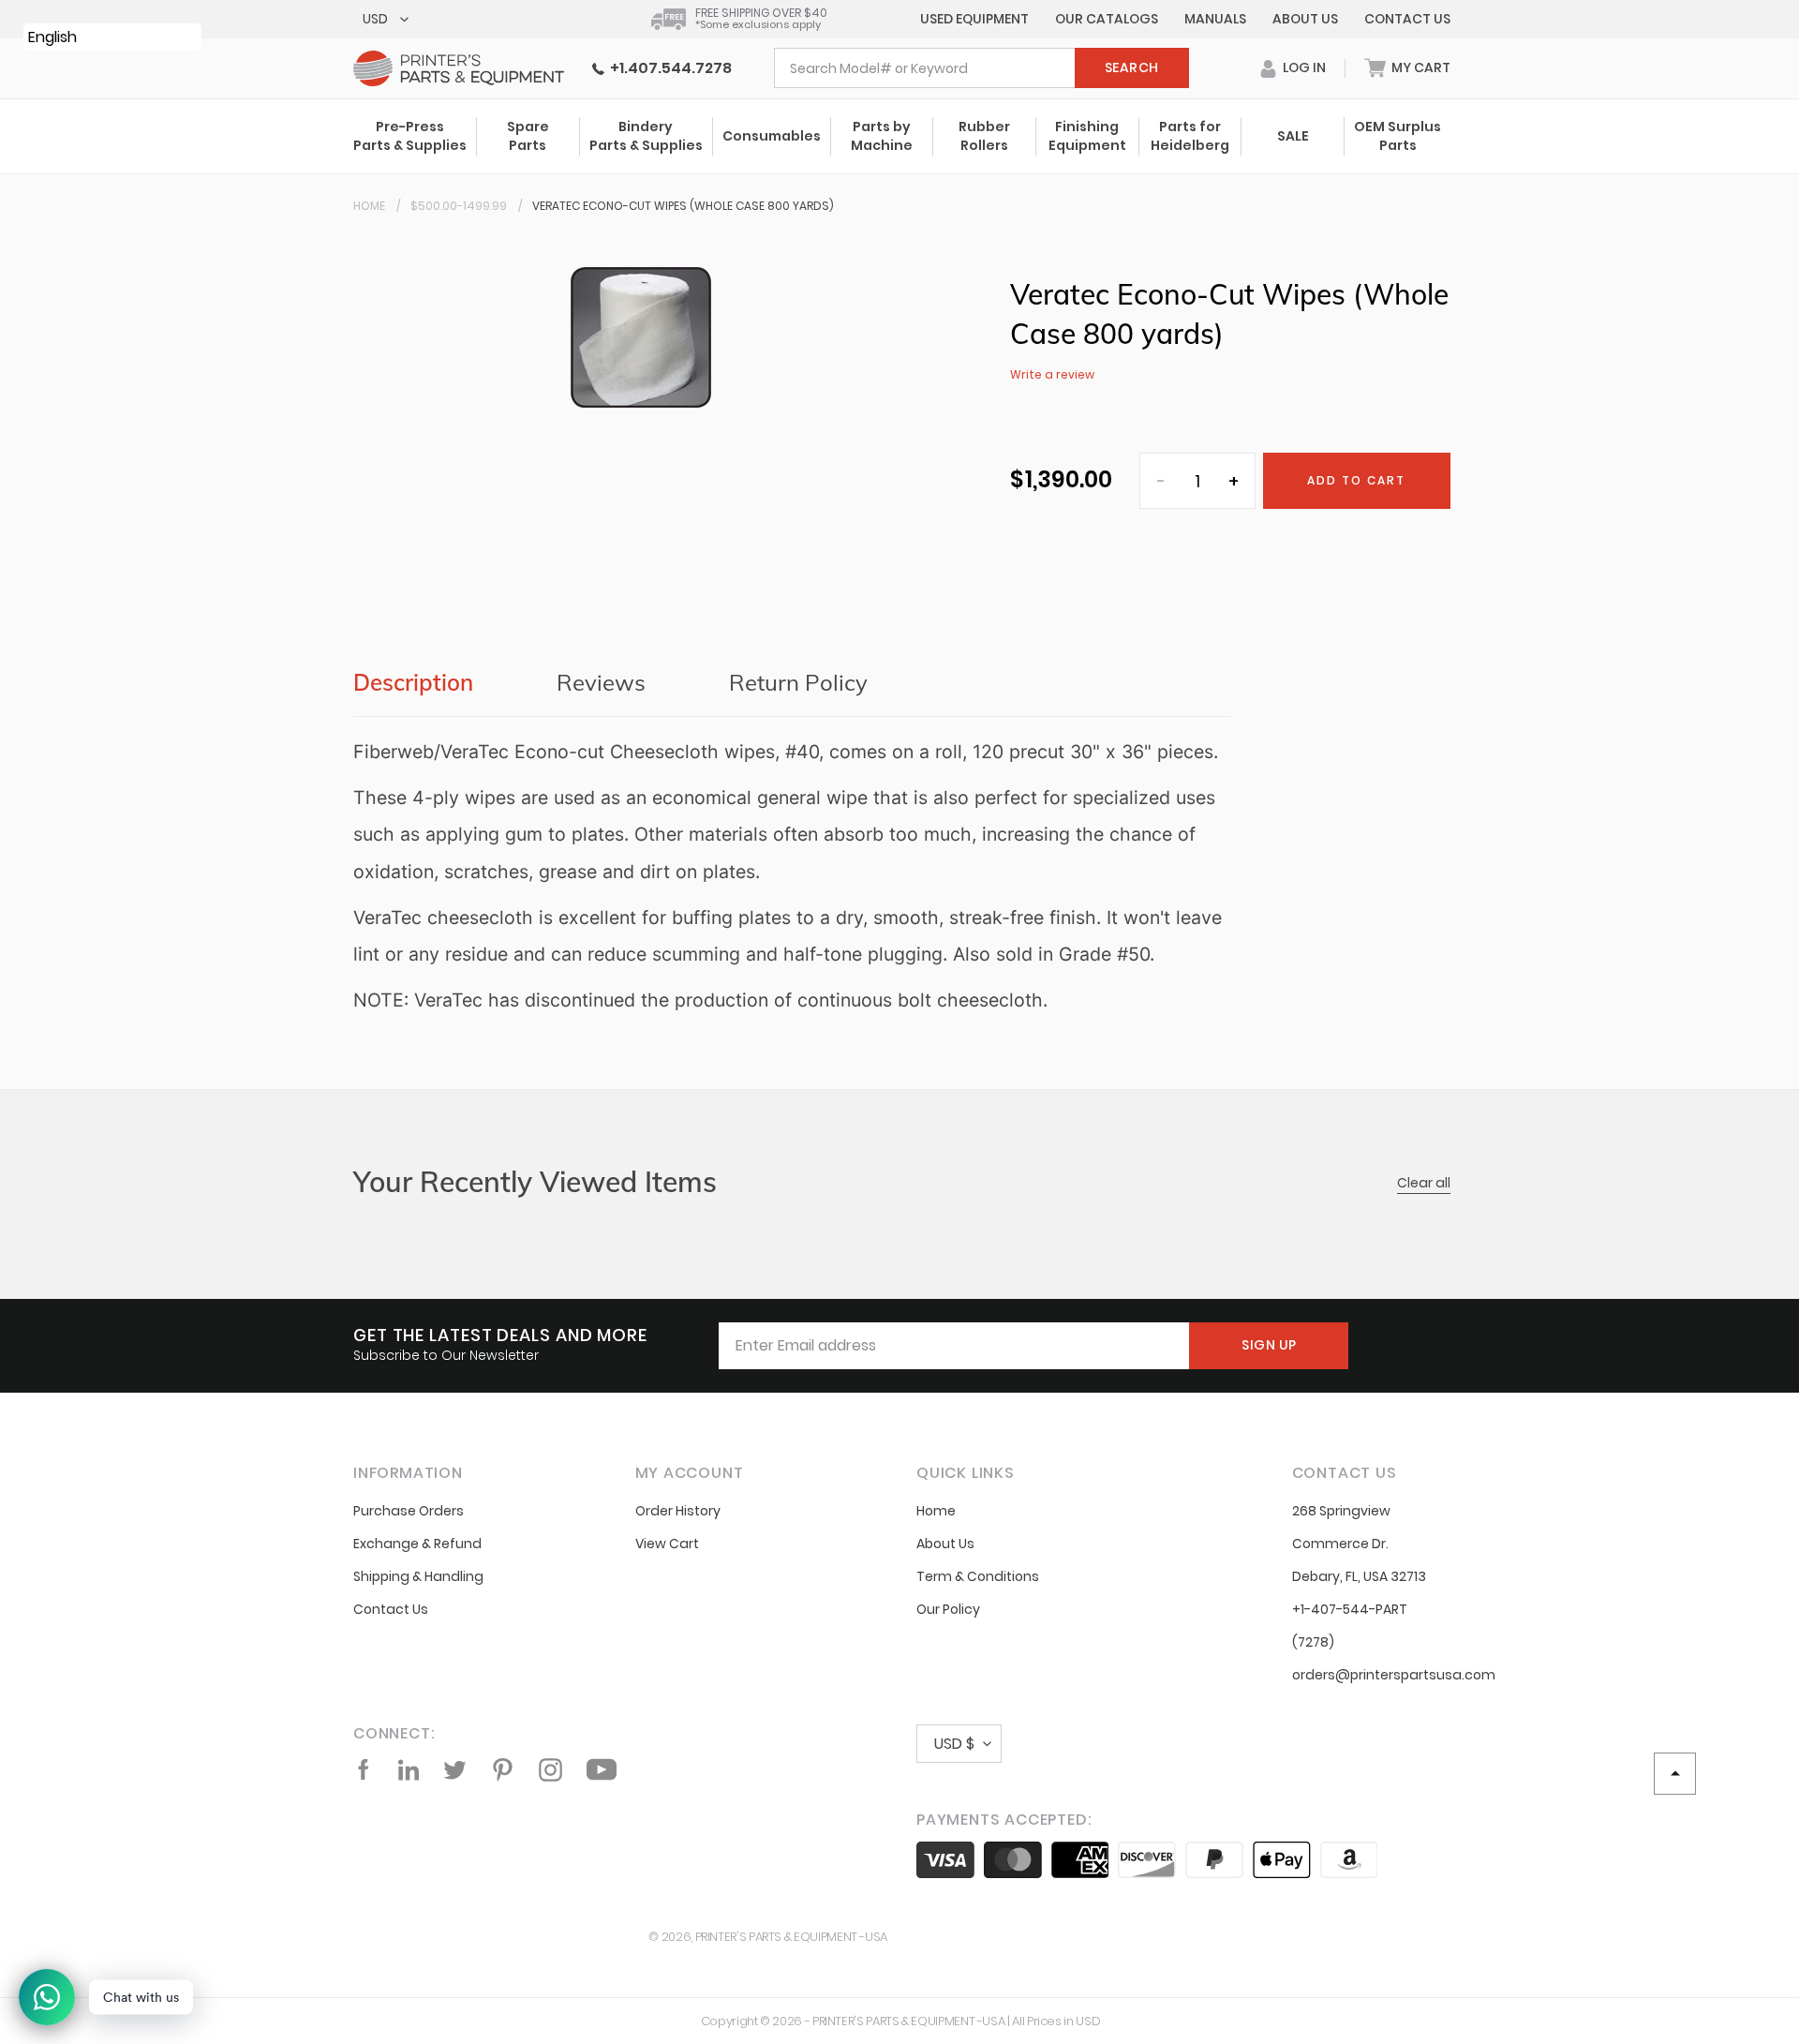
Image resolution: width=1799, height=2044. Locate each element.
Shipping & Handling (418, 1576)
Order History (678, 1511)
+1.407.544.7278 (668, 68)
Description (413, 682)
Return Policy (798, 682)
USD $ (954, 1744)
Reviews (601, 682)
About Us (1305, 19)
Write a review (1052, 374)
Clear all (1424, 1183)
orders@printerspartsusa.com (1394, 1675)
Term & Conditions (978, 1576)
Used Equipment (974, 19)
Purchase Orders (409, 1511)
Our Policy (948, 1609)
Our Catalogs (1107, 19)
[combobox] (981, 68)
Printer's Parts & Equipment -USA (791, 1937)
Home (369, 206)
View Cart (667, 1544)
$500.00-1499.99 (459, 206)
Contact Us (1407, 19)
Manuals (1215, 19)
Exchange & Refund (417, 1544)
